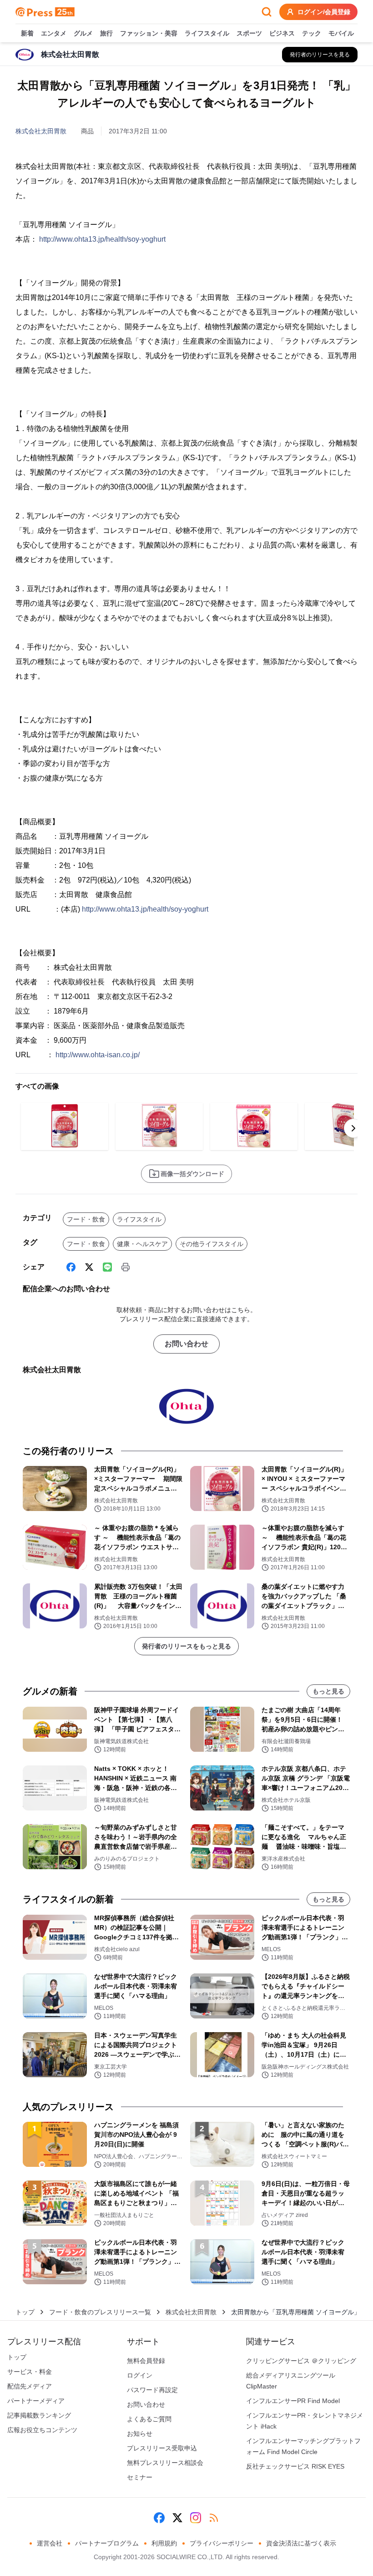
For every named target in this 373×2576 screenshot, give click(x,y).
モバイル (341, 33)
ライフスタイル (207, 33)
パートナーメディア (36, 2401)
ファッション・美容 (149, 33)
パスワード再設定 (152, 2390)
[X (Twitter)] (89, 1267)
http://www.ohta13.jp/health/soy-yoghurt (102, 239)
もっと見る (328, 1691)
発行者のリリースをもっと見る (186, 1646)
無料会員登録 (146, 2361)
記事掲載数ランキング (39, 2415)
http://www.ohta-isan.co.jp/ (98, 1055)
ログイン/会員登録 (324, 12)
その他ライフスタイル (212, 1244)
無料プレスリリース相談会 (165, 2463)
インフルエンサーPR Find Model (293, 2401)
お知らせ (140, 2434)
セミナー (140, 2477)
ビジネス (282, 33)
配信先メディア (30, 2386)
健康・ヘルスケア (142, 1244)
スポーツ (249, 33)
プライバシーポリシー (222, 2543)
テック (312, 33)
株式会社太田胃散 (41, 131)
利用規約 (164, 2543)
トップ (25, 2312)
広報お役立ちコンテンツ (42, 2430)
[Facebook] (71, 1267)
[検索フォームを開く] (267, 12)
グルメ (83, 33)
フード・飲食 (86, 1219)
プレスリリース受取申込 (162, 2448)
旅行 (106, 33)
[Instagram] (196, 2518)
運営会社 (50, 2543)
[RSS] (214, 2518)
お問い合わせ (186, 1344)
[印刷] (126, 1267)
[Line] (107, 1267)
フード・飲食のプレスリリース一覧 (100, 2312)
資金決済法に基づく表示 (301, 2543)
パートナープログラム (107, 2543)
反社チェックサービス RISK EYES (295, 2466)
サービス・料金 (30, 2372)
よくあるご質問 (149, 2419)
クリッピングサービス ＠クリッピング (301, 2361)
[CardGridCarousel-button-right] (353, 1128)
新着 (27, 33)
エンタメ (54, 33)
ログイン (140, 2375)
